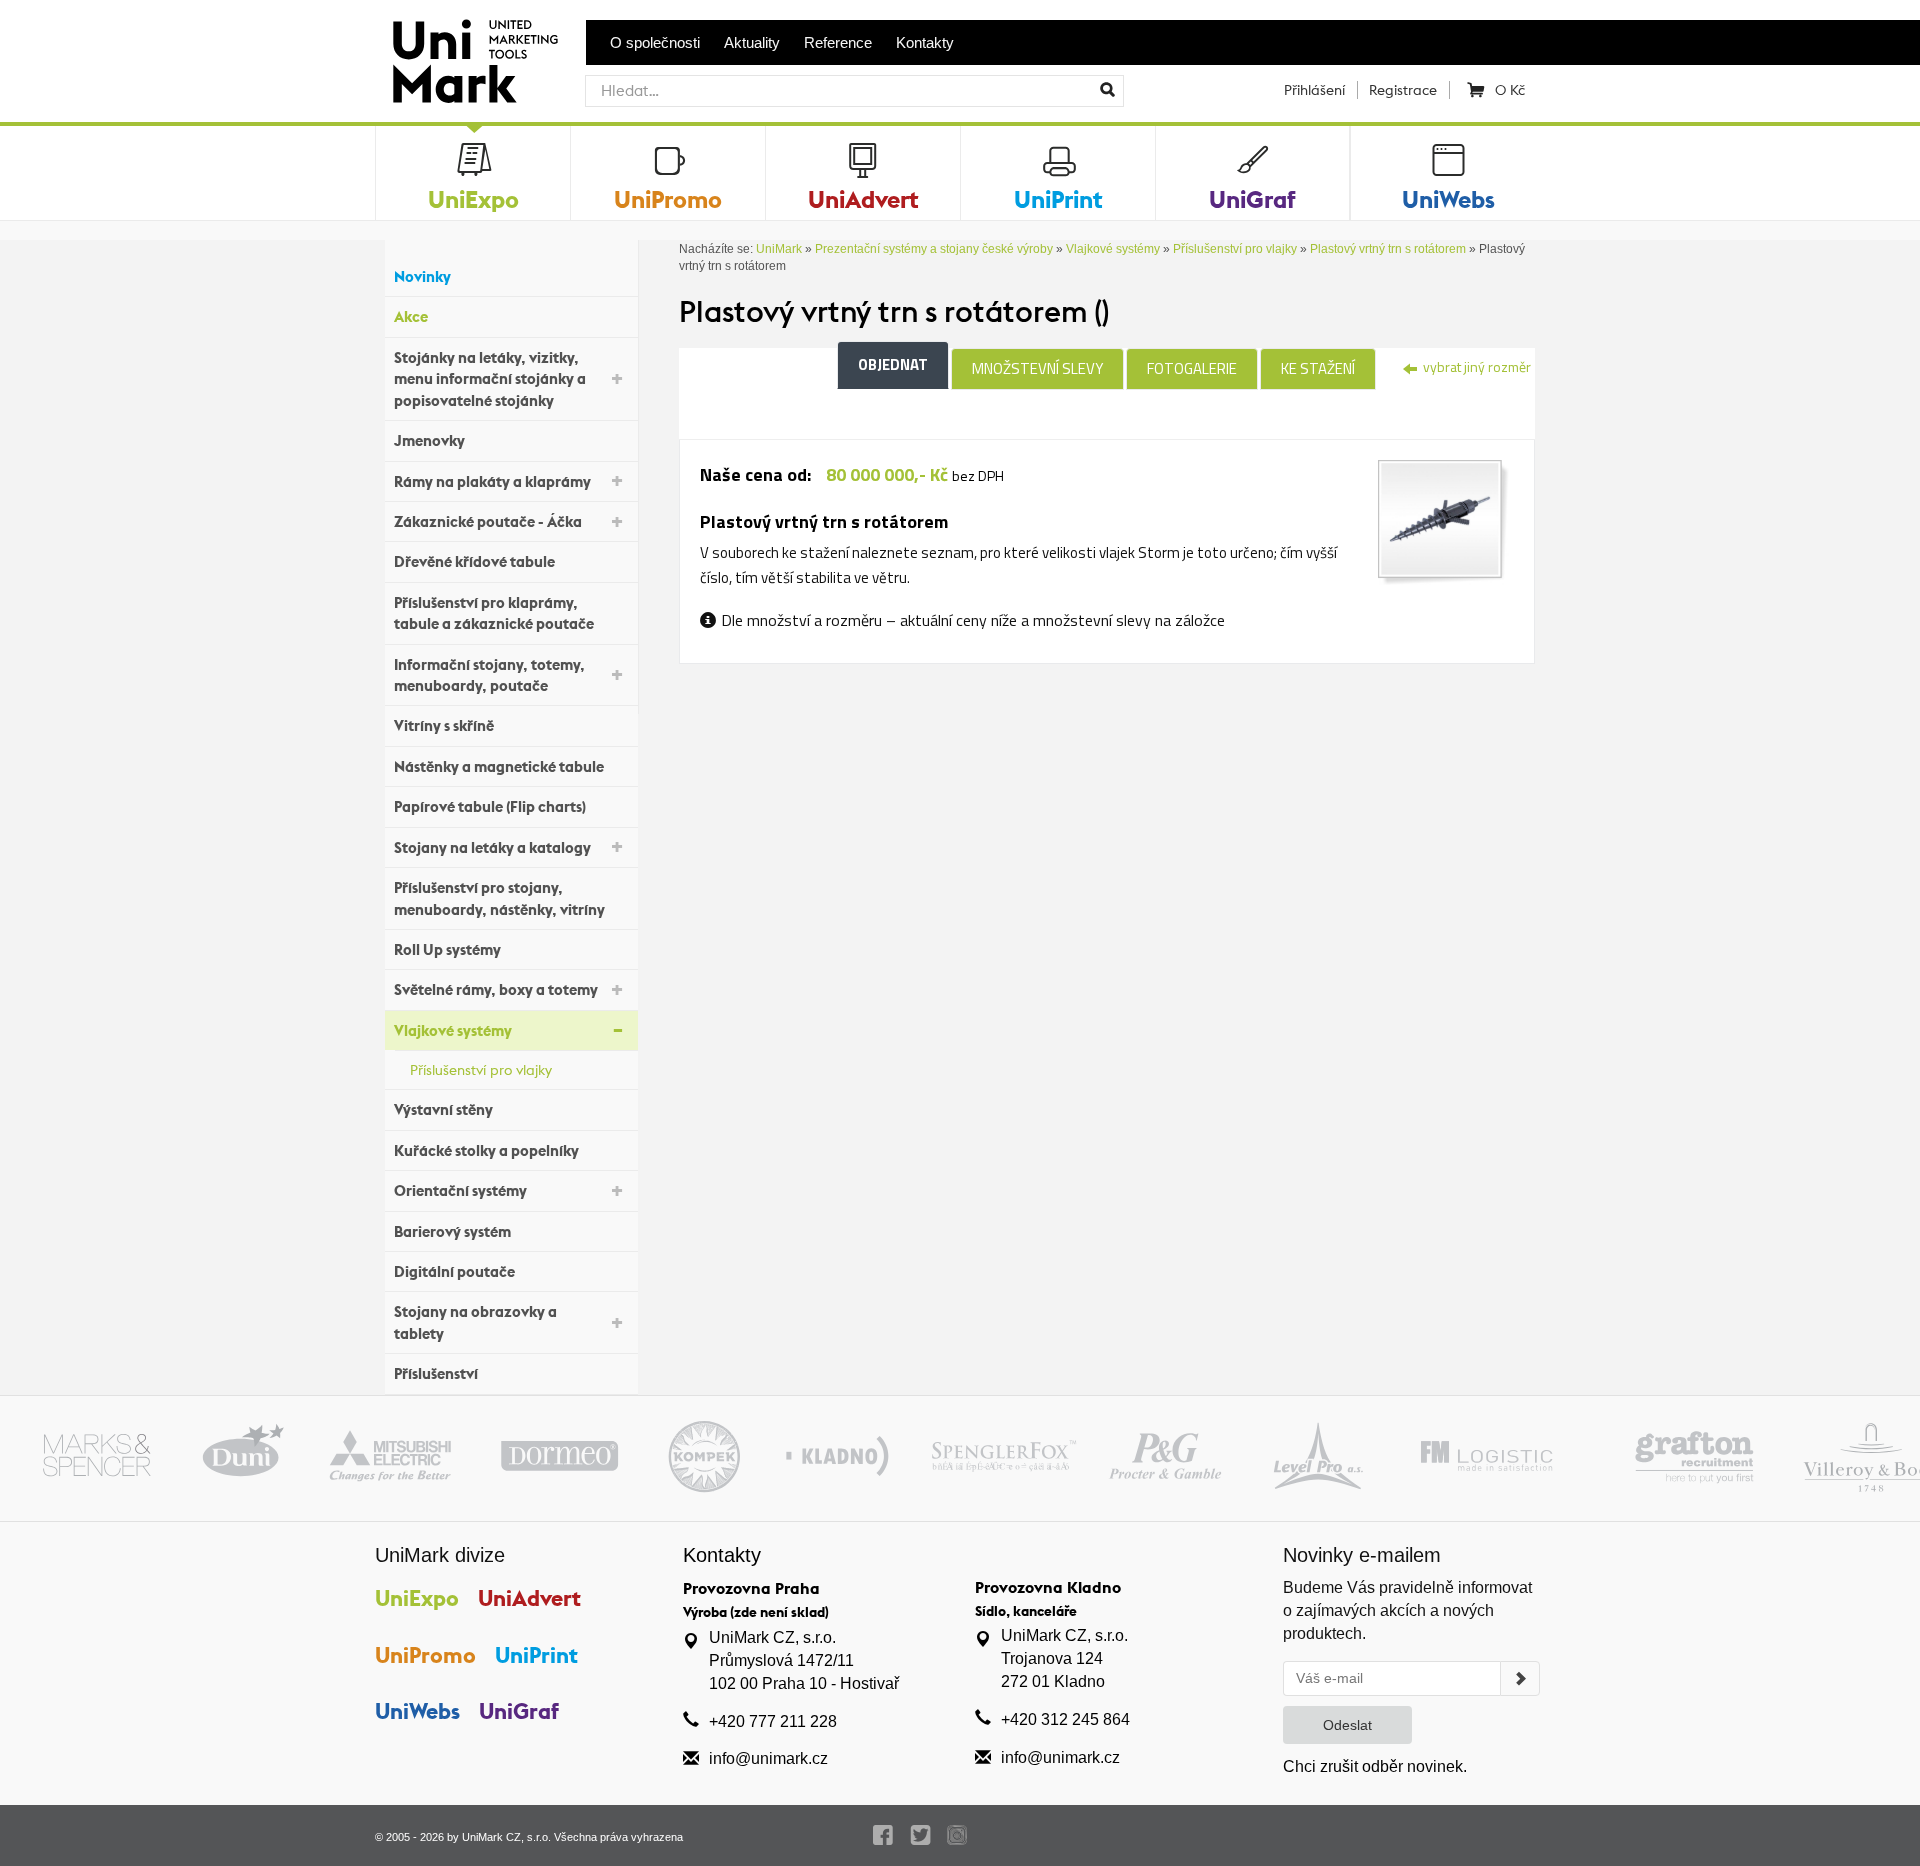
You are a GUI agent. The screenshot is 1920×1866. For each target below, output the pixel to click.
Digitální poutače (454, 1271)
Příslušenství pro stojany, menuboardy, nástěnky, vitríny (499, 898)
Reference (838, 42)
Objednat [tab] (893, 364)
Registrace (1403, 90)
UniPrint (536, 1655)
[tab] (1443, 521)
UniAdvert (529, 1598)
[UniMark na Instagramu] (957, 1835)
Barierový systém (452, 1231)
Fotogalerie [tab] (1192, 368)
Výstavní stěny (443, 1109)
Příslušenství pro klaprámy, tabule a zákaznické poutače (494, 613)
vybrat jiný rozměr (1475, 366)
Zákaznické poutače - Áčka (488, 521)
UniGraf (519, 1711)
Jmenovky (429, 440)
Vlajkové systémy (453, 1030)
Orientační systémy (460, 1190)
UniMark (779, 249)
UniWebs (417, 1711)
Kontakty (925, 42)
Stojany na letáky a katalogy (492, 847)
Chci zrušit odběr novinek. (1375, 1766)
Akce (411, 316)
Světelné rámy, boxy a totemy (496, 989)
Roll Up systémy (447, 949)
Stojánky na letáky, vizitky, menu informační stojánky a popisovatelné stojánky (490, 379)
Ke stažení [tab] (1318, 368)
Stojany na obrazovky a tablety (475, 1322)
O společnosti (655, 42)
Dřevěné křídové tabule (474, 561)
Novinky (422, 276)
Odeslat (1347, 1725)
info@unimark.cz (768, 1758)
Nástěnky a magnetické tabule (499, 766)
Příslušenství (436, 1373)
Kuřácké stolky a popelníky (486, 1150)
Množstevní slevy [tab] (1037, 368)
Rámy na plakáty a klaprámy (492, 481)
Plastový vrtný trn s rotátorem (1388, 249)
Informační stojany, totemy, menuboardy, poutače (489, 675)
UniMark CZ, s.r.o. (506, 1837)
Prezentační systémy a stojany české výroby (934, 249)
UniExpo (417, 1598)
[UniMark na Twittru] (920, 1835)
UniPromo (425, 1655)
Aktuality (752, 42)
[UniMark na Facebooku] (883, 1835)
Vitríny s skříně (444, 725)
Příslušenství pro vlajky (481, 1070)
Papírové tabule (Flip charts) (490, 806)
